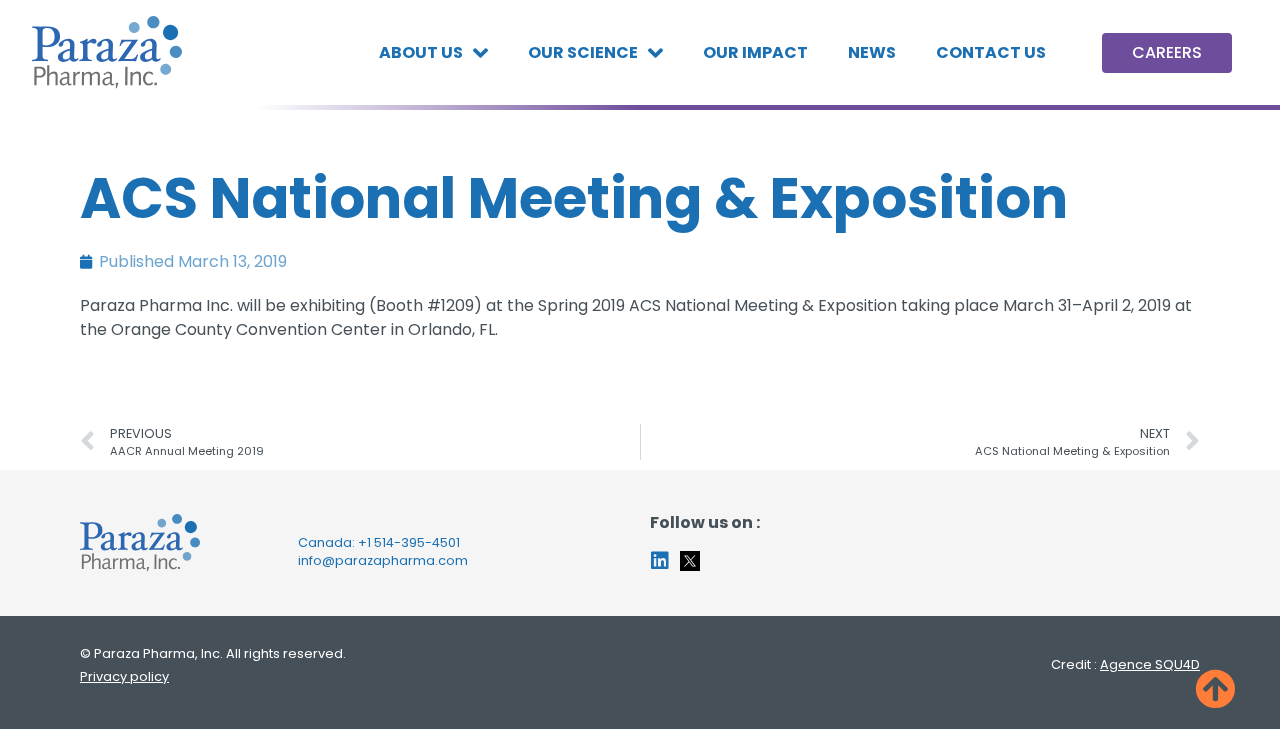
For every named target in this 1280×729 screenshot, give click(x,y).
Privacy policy (124, 676)
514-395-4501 (417, 542)
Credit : (1125, 664)
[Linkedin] (660, 561)
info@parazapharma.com (383, 560)
